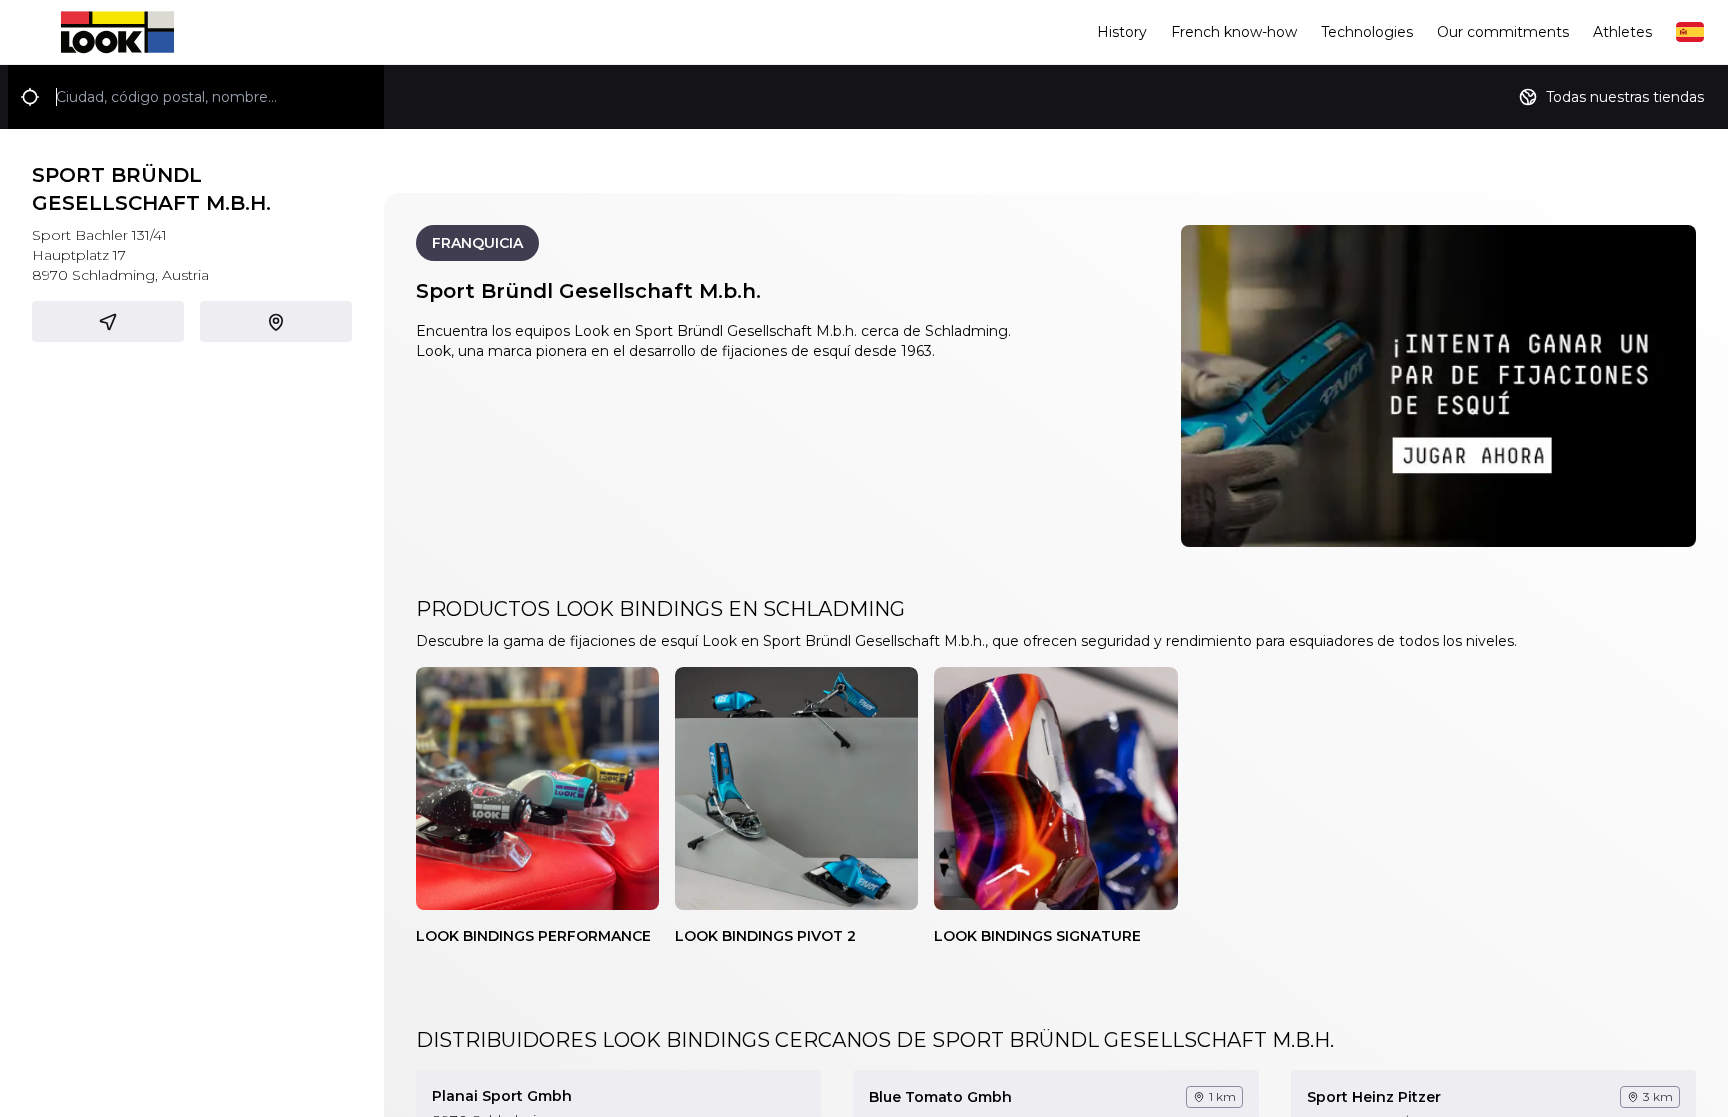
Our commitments (1503, 32)
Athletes (1622, 32)
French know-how (1234, 32)
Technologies (1367, 32)
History (1122, 32)
